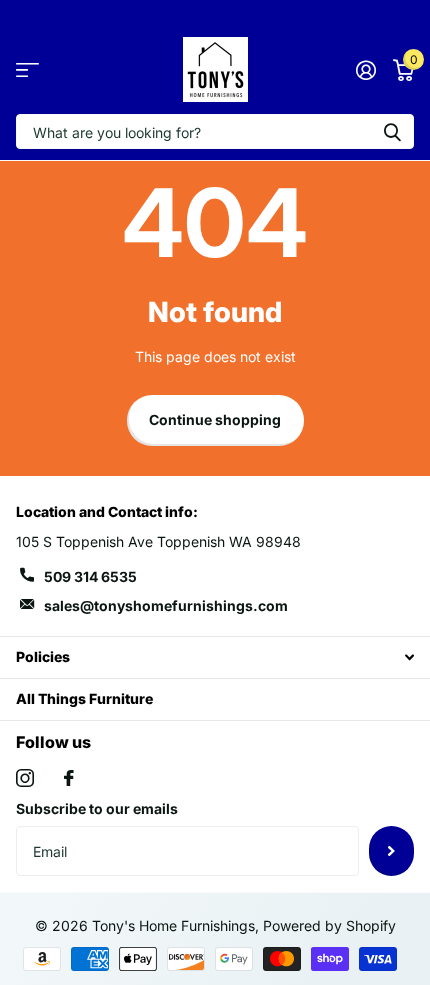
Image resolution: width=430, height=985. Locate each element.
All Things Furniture (84, 698)
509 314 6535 (90, 576)
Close (215, 657)
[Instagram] (25, 778)
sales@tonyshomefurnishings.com (166, 605)
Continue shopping (215, 419)
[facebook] (69, 778)
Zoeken (392, 131)
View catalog (27, 69)
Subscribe (391, 851)
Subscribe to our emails (97, 808)
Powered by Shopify (329, 925)
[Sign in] (365, 70)
